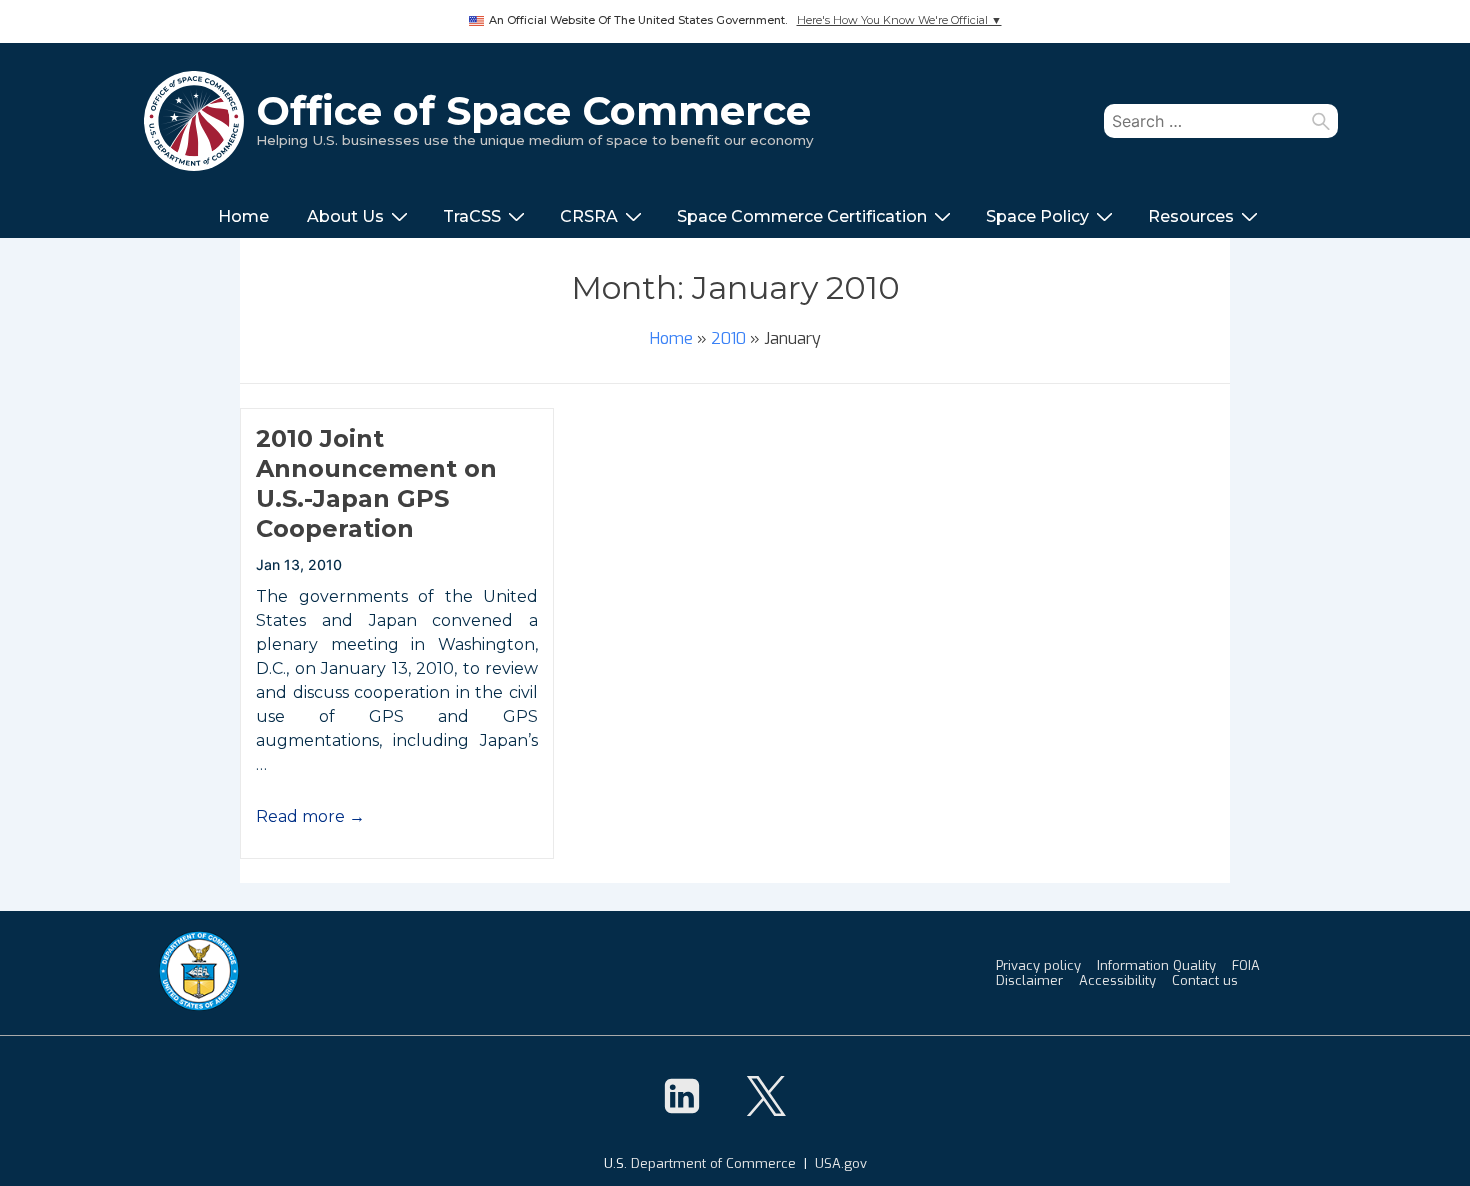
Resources (1191, 216)
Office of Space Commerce (533, 110)
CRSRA (589, 216)
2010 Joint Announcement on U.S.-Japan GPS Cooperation (376, 483)
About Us (345, 216)
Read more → (310, 816)
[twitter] (766, 1096)
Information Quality (1156, 965)
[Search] (1321, 121)
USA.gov (841, 1163)
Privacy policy (1038, 965)
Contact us (1205, 980)
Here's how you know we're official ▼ (899, 20)
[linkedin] (682, 1096)
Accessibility (1117, 980)
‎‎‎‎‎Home (243, 216)
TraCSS (472, 216)
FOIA (1246, 965)
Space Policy (1037, 216)
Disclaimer (1029, 980)
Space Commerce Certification (802, 216)
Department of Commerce (713, 1163)
